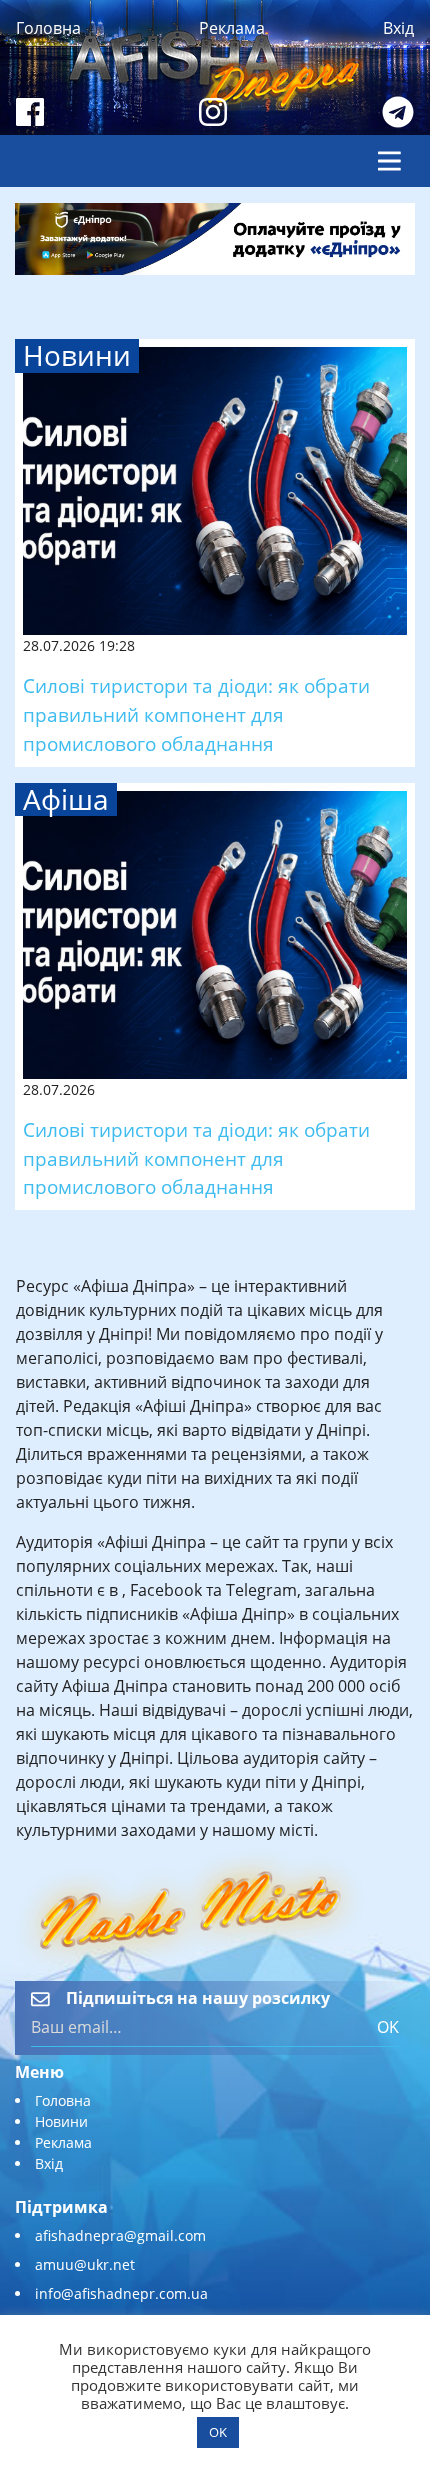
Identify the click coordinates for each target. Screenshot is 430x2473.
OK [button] (218, 2432)
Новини (61, 2121)
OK (388, 2027)
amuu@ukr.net (85, 2264)
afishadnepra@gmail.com (120, 2235)
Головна (48, 28)
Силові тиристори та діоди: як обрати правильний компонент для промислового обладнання (196, 714)
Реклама (232, 28)
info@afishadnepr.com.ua (121, 2293)
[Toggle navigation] (389, 161)
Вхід (398, 28)
